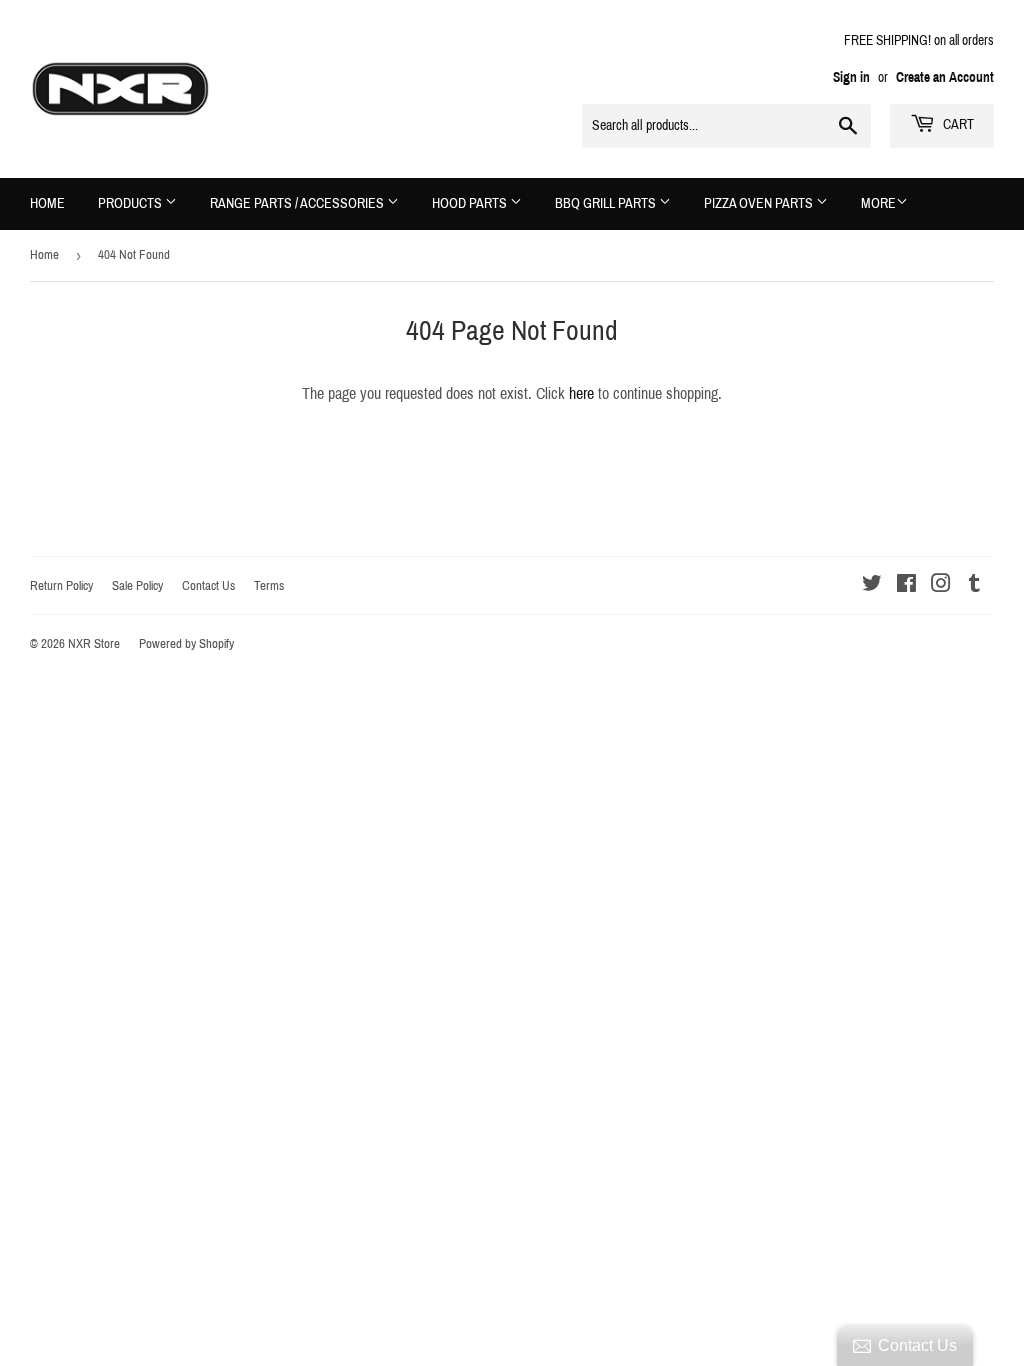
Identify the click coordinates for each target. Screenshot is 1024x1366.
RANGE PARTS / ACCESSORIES (298, 203)
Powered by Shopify (186, 644)
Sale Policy (137, 586)
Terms (269, 586)
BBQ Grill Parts (607, 203)
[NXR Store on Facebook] (906, 585)
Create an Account (945, 77)
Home (47, 203)
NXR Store (94, 644)
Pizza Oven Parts (760, 203)
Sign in (851, 77)
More (878, 203)
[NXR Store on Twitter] (872, 585)
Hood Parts (471, 203)
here (581, 393)
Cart (957, 124)
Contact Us (208, 586)
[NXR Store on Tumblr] (974, 585)
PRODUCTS (131, 203)
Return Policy (61, 586)
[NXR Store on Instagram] (941, 585)
